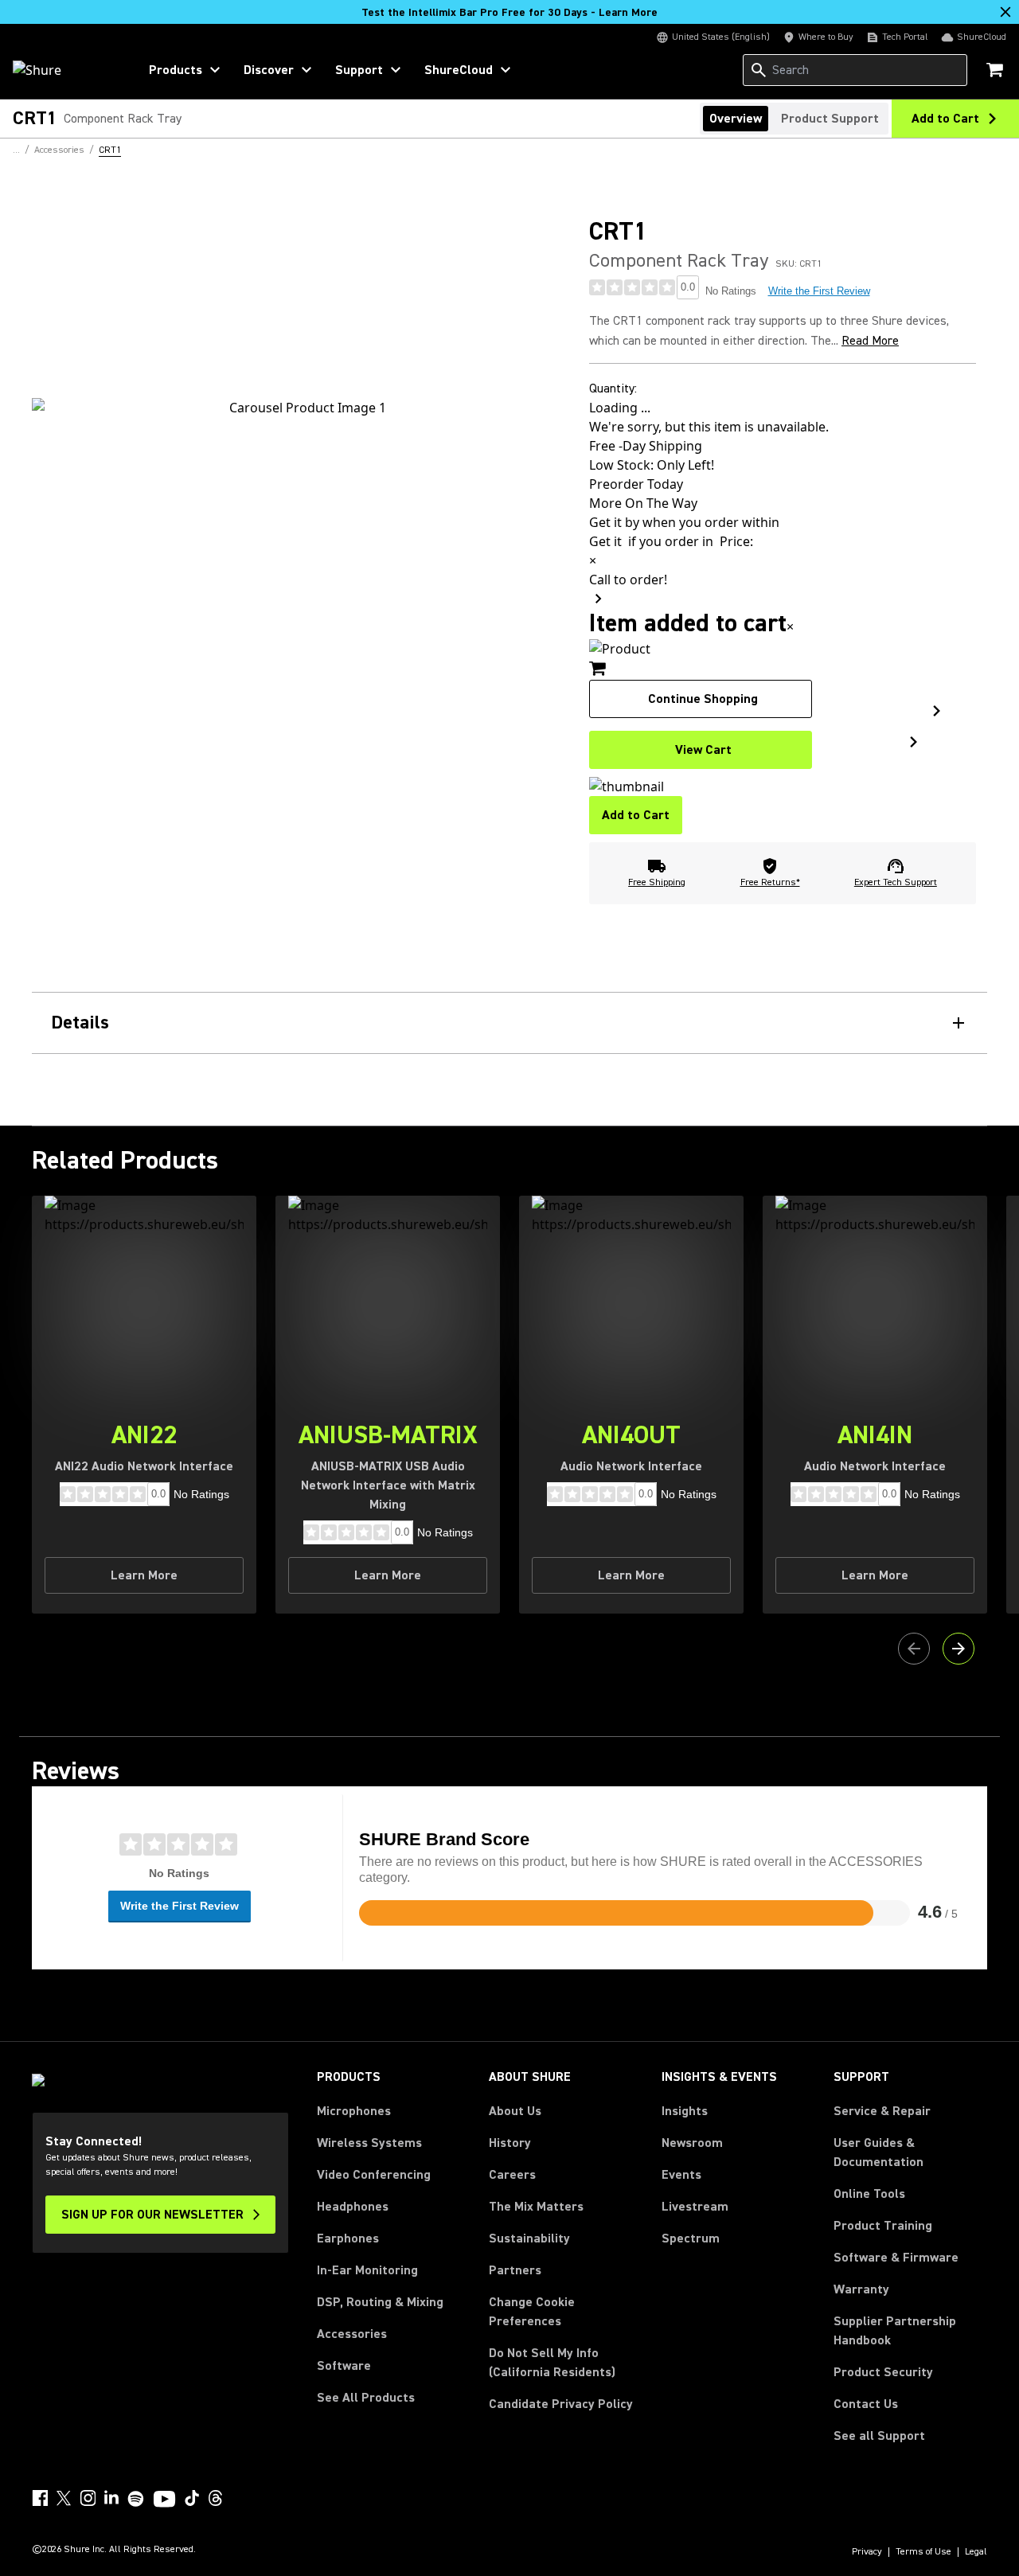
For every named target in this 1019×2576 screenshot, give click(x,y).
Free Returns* (770, 882)
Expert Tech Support (896, 882)
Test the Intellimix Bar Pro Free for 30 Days (509, 13)
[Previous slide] (914, 1649)
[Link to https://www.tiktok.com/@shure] (192, 2498)
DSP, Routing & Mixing (380, 2302)
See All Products (366, 2398)
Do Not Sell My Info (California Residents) (552, 2363)
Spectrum (691, 2238)
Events (681, 2175)
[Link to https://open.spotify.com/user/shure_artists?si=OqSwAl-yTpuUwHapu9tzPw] (136, 2499)
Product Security (883, 2372)
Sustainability (529, 2238)
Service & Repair (882, 2111)
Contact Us (866, 2404)
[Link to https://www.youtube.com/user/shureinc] (164, 2500)
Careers (512, 2175)
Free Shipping (657, 882)
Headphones (353, 2207)
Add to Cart (636, 815)
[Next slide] (958, 1649)
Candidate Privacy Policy (561, 2404)
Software (344, 2366)
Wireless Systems (369, 2143)
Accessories (352, 2334)
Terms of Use (923, 2552)
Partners (515, 2270)
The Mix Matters (536, 2207)
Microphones (354, 2111)
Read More (870, 341)
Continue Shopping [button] (703, 699)
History (510, 2143)
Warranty (861, 2289)
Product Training (883, 2226)
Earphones (348, 2238)
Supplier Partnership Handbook (910, 2331)
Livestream (695, 2207)
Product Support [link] (830, 119)
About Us (515, 2111)
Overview (736, 119)
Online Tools (869, 2194)
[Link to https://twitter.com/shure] (64, 2498)
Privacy (867, 2552)
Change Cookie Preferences (532, 2312)
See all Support (879, 2436)
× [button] (790, 626)
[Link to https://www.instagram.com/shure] (88, 2498)
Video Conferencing (374, 2175)
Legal (976, 2552)
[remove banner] (1005, 12)
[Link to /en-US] (65, 70)
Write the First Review (819, 291)
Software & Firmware (896, 2258)
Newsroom (692, 2143)
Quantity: (613, 388)
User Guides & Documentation (878, 2153)
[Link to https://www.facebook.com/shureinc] (40, 2498)
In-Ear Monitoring (367, 2270)
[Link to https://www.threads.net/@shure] (216, 2498)
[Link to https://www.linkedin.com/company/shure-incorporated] (111, 2498)
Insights (685, 2111)
